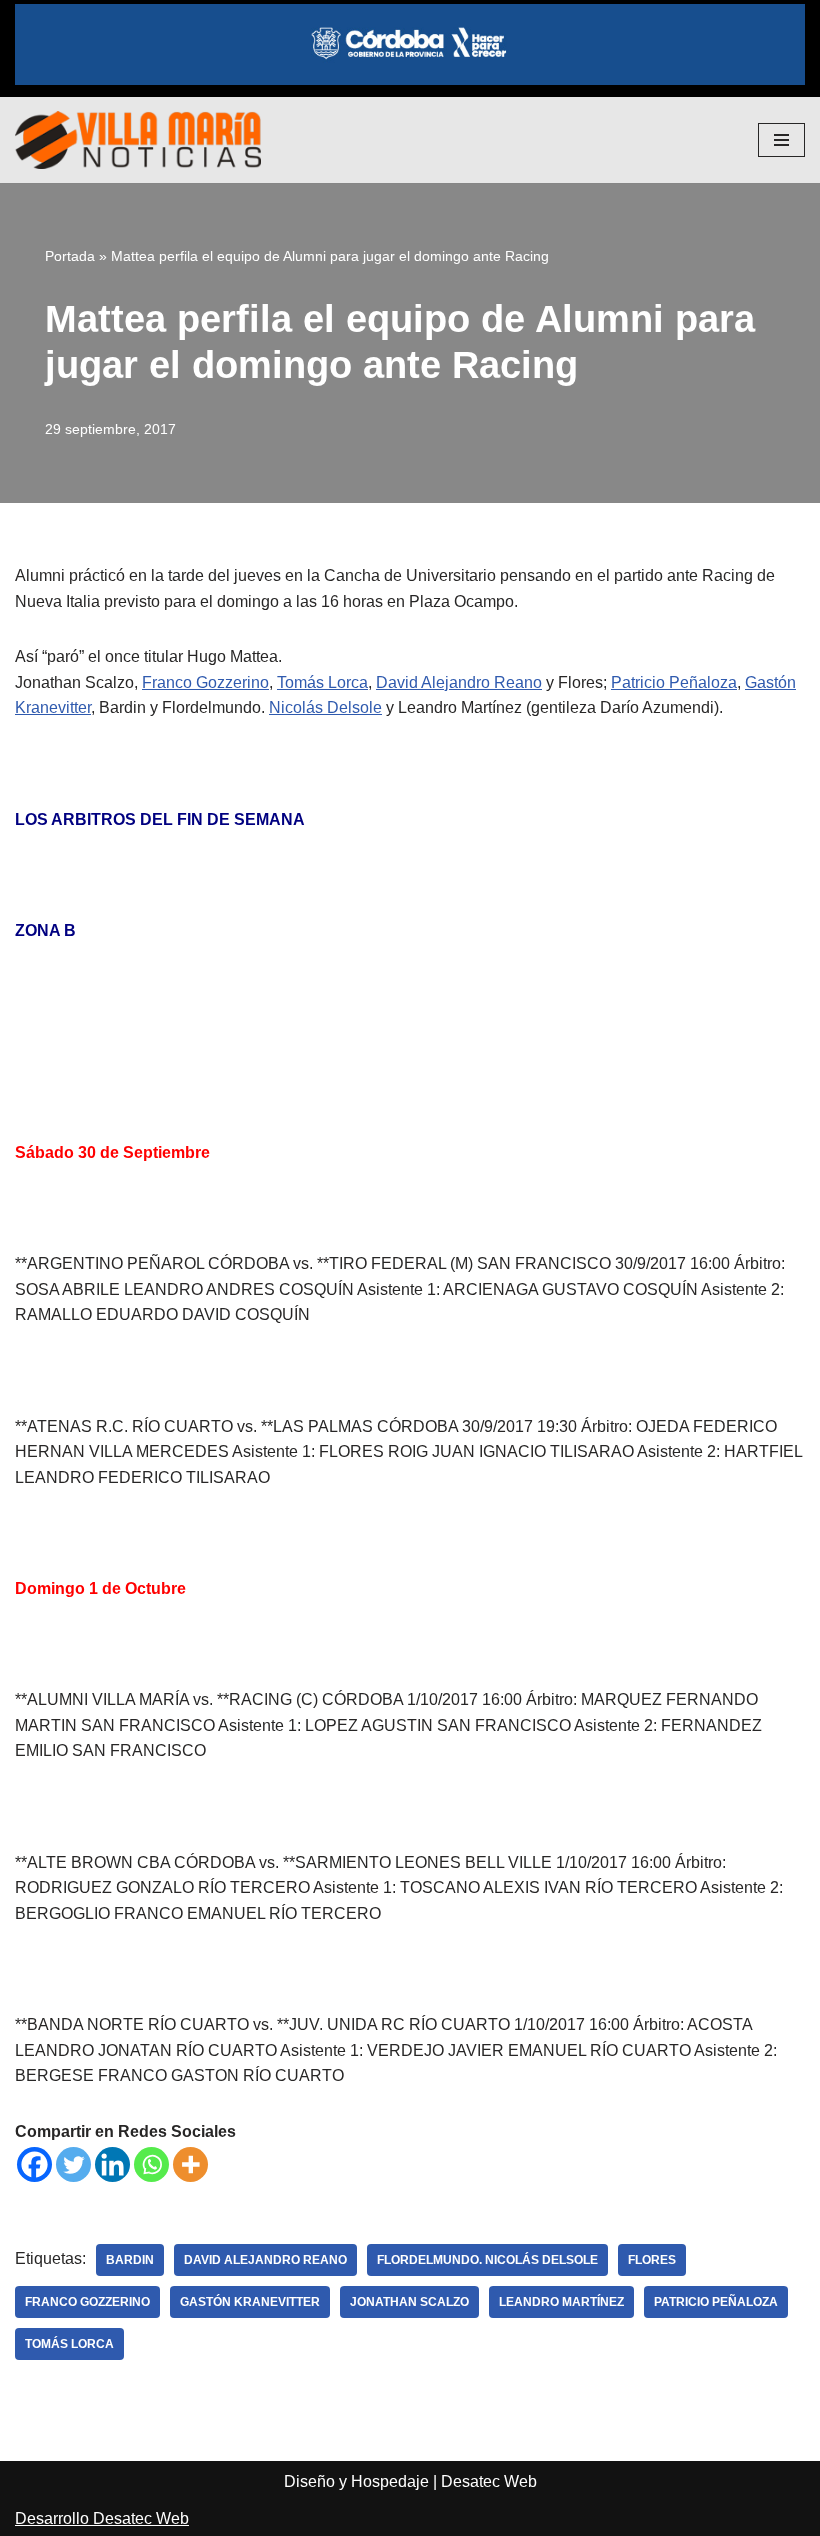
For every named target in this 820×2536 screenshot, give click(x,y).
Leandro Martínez (561, 2302)
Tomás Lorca (322, 682)
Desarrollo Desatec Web (102, 2518)
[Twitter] (73, 2164)
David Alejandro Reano (459, 682)
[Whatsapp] (151, 2164)
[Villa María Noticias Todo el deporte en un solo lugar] (138, 140)
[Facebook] (34, 2164)
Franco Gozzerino (205, 682)
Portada (70, 256)
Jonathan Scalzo (409, 2302)
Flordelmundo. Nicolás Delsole (487, 2260)
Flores (652, 2260)
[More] (190, 2164)
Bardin (130, 2260)
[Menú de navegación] (781, 140)
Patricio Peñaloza (674, 682)
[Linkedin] (112, 2164)
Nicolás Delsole (325, 707)
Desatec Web (489, 2481)
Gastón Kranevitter (250, 2302)
